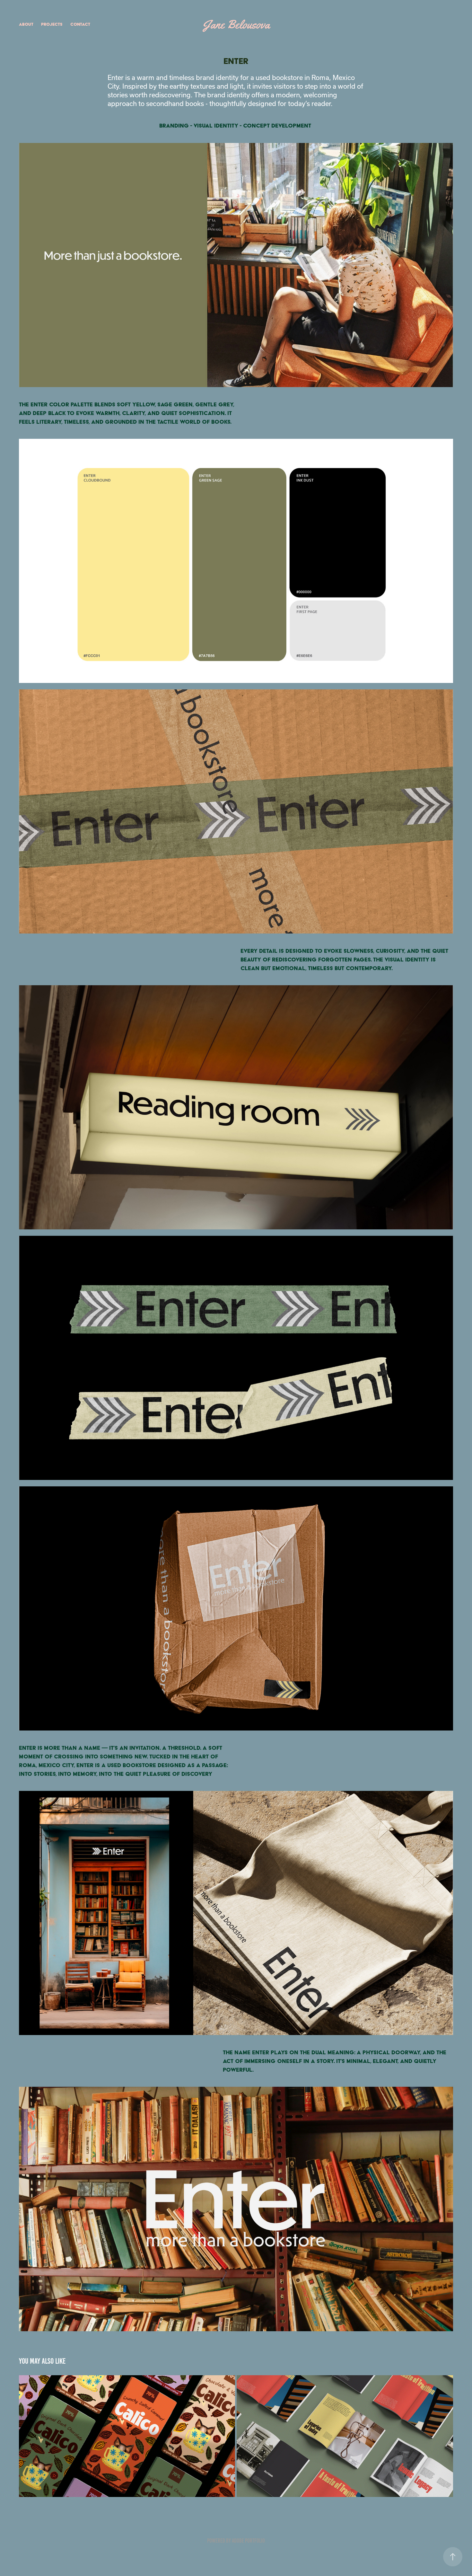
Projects (52, 24)
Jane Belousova (236, 24)
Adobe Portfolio (248, 2541)
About (26, 24)
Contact (80, 24)
